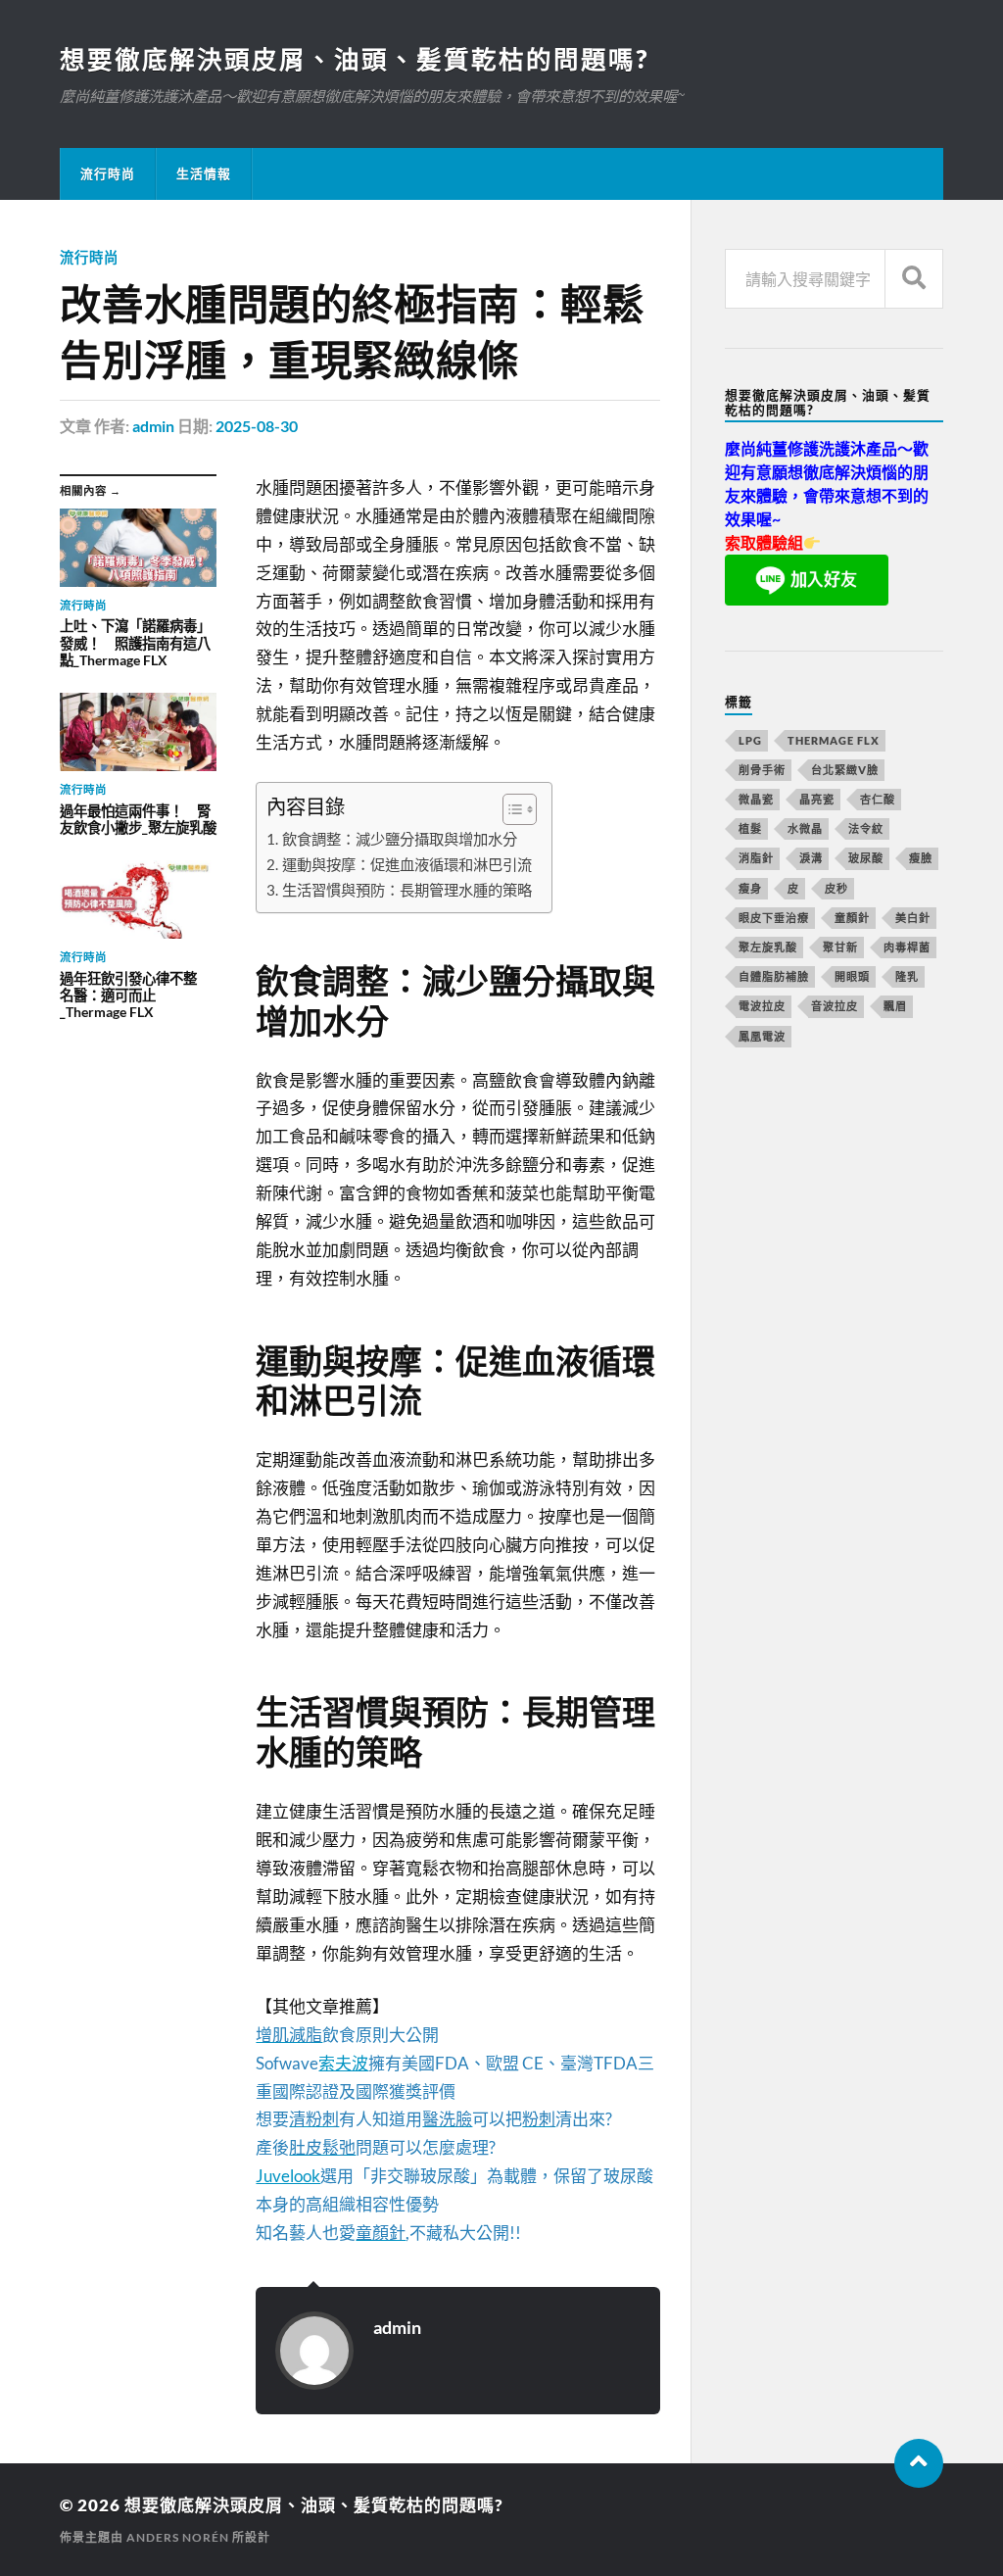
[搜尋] (914, 279)
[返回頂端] (919, 2463)
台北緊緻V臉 (845, 770)
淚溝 (811, 858)
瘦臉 (921, 858)
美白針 (913, 918)
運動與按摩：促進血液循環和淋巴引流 (406, 864)
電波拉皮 (762, 1006)
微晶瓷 (756, 799)
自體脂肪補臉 (774, 976)
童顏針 (852, 918)
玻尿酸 (866, 858)
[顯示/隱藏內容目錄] (510, 809)
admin (153, 426)
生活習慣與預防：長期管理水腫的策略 (406, 890)
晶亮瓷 (817, 799)
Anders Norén (178, 2537)
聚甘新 (840, 947)
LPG (750, 740)
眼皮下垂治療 (774, 918)
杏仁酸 (878, 799)
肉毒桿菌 (907, 947)
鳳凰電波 (762, 1036)
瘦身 (750, 888)
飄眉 (895, 1006)
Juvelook (288, 2176)
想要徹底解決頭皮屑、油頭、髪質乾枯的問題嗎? (354, 59)
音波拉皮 (835, 1006)
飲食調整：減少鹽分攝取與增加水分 (399, 839)
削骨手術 (762, 770)
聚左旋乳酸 (768, 947)
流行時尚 (108, 173)
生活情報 (204, 173)
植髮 (750, 828)
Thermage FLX (834, 740)
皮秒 (836, 888)
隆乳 (907, 976)
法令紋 (866, 828)
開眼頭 (852, 976)
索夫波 (343, 2063)
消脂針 (756, 858)
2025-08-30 (257, 426)
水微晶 (805, 828)
